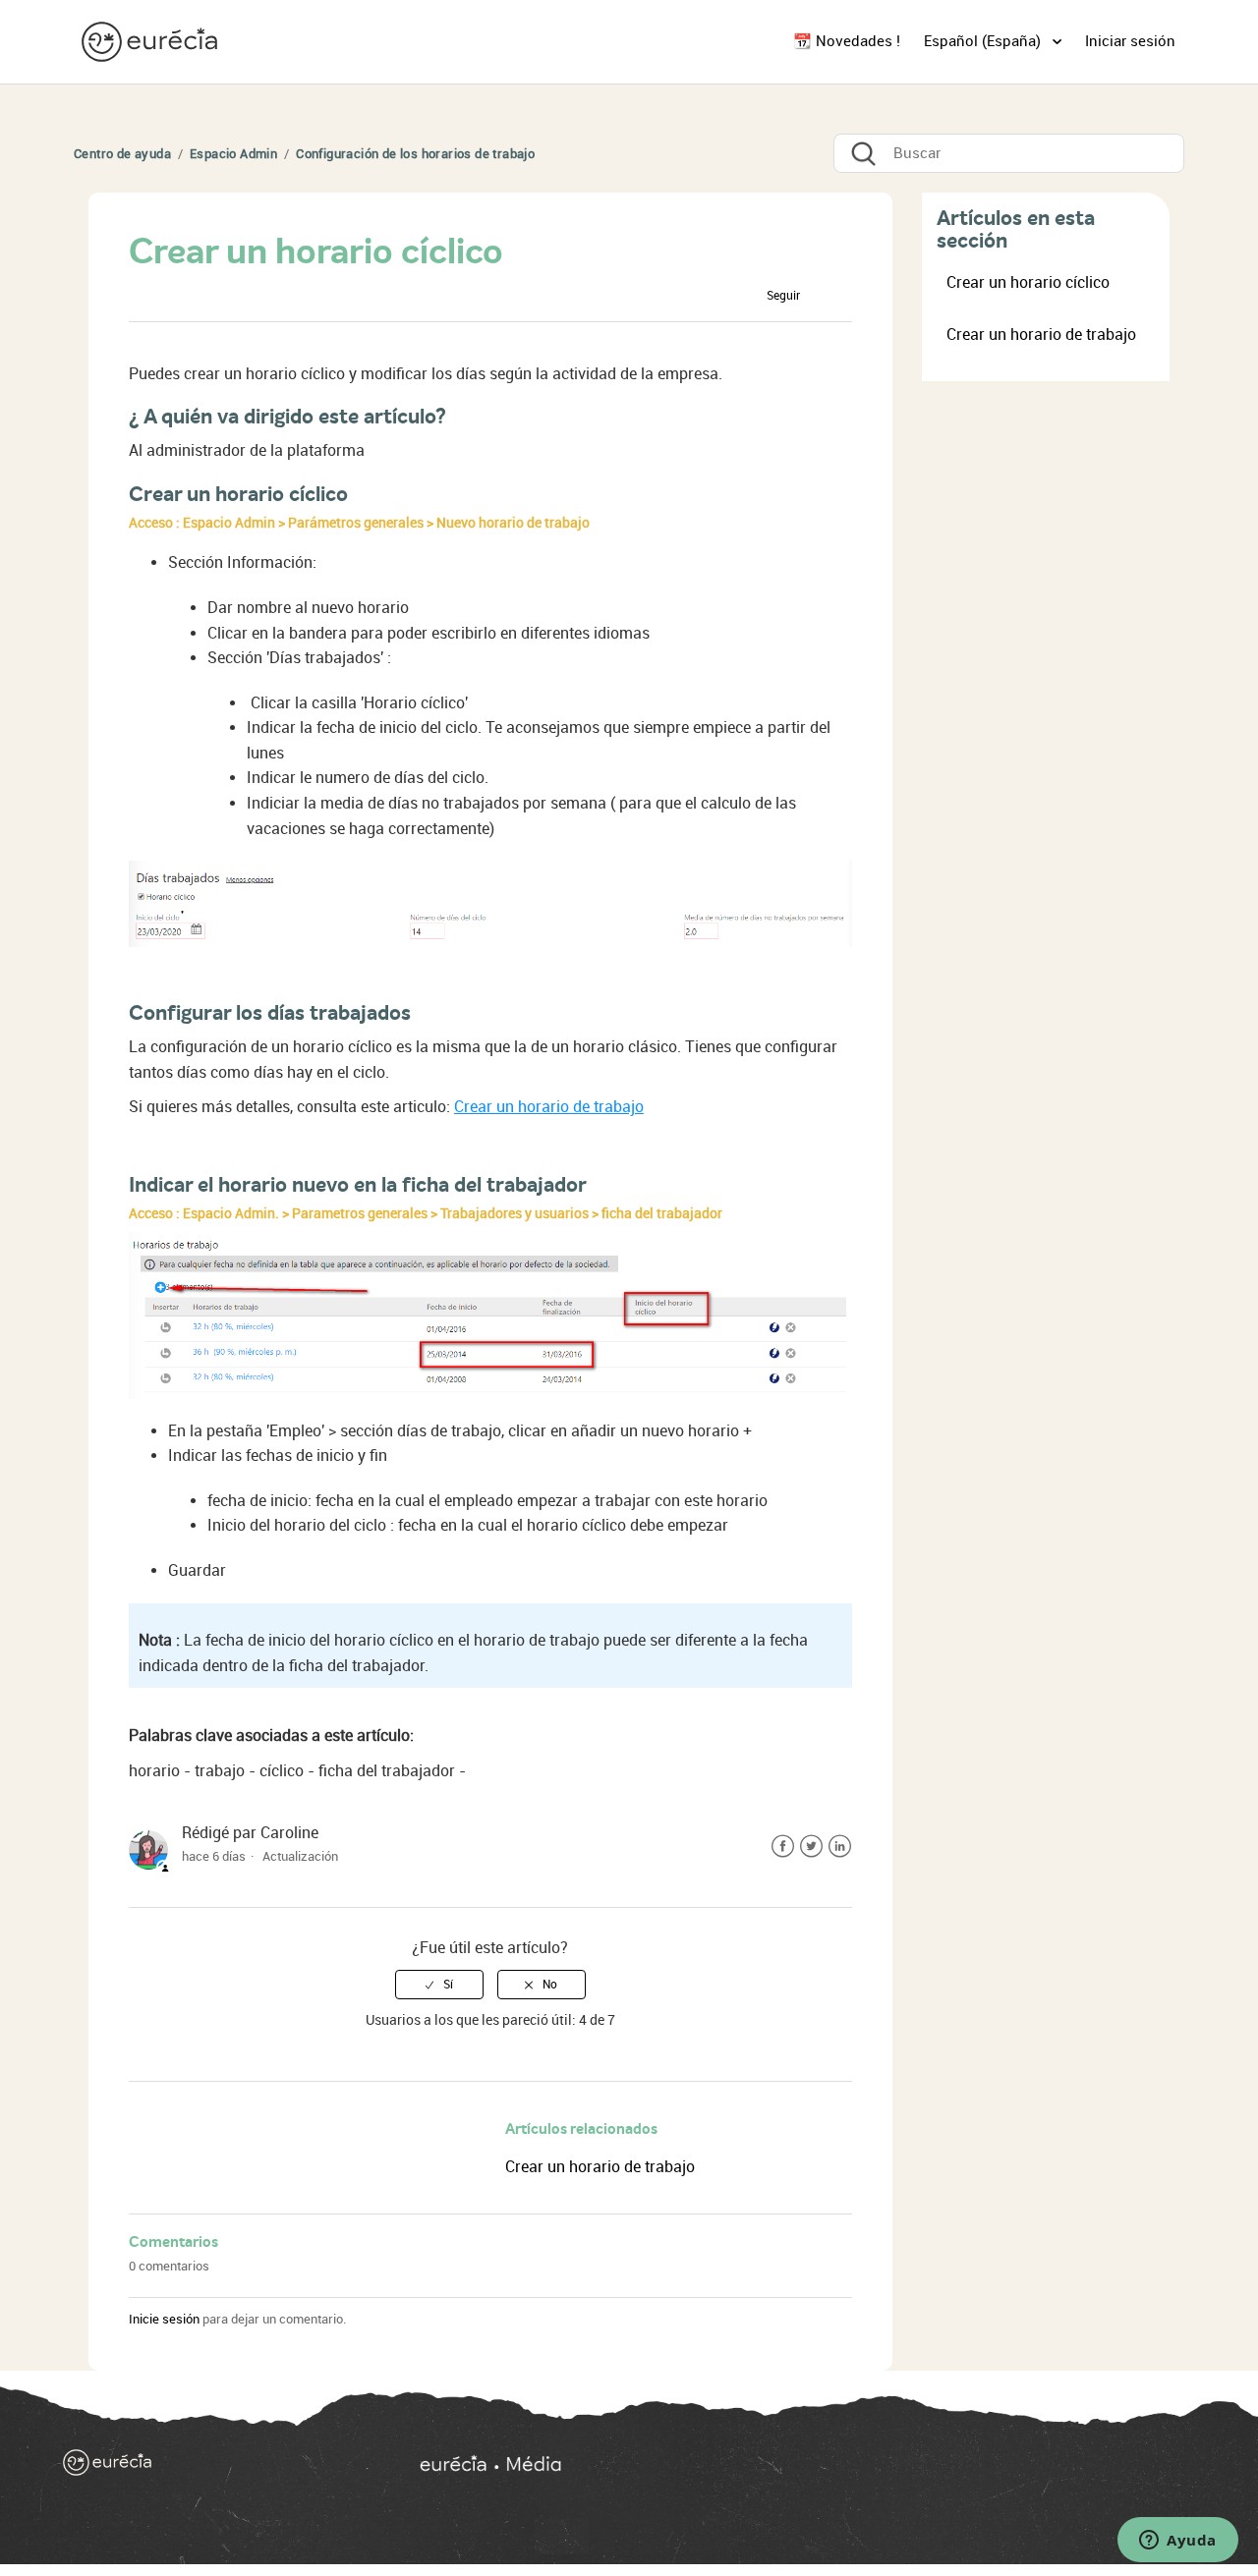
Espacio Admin (233, 154)
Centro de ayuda (122, 154)
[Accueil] (210, 2467)
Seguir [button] (783, 296)
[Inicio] (151, 41)
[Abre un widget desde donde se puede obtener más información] (1178, 2542)
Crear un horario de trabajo (549, 1107)
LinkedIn (840, 1847)
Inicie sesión (164, 2319)
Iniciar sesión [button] (1130, 41)
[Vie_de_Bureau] (803, 2467)
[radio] (439, 1985)
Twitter (811, 1847)
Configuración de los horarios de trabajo (415, 154)
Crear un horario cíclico (1028, 282)
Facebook (783, 1847)
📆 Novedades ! (847, 41)
